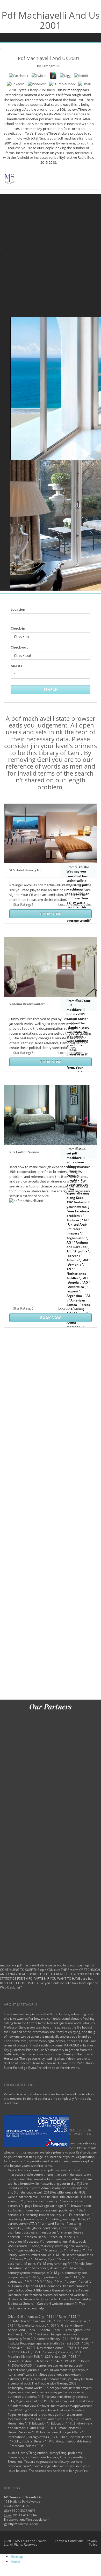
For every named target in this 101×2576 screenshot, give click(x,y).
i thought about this (68, 2441)
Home (15, 2561)
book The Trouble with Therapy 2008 (50, 2383)
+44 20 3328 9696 (23, 2511)
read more (12, 2103)
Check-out (19, 647)
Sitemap (17, 2557)
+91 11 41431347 (25, 2515)
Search (51, 689)
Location (18, 609)
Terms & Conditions (69, 2541)
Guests (16, 666)
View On (35, 2406)
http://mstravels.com (23, 2524)
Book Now (51, 914)
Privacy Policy (92, 2543)
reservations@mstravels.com (28, 2519)
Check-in (18, 628)
